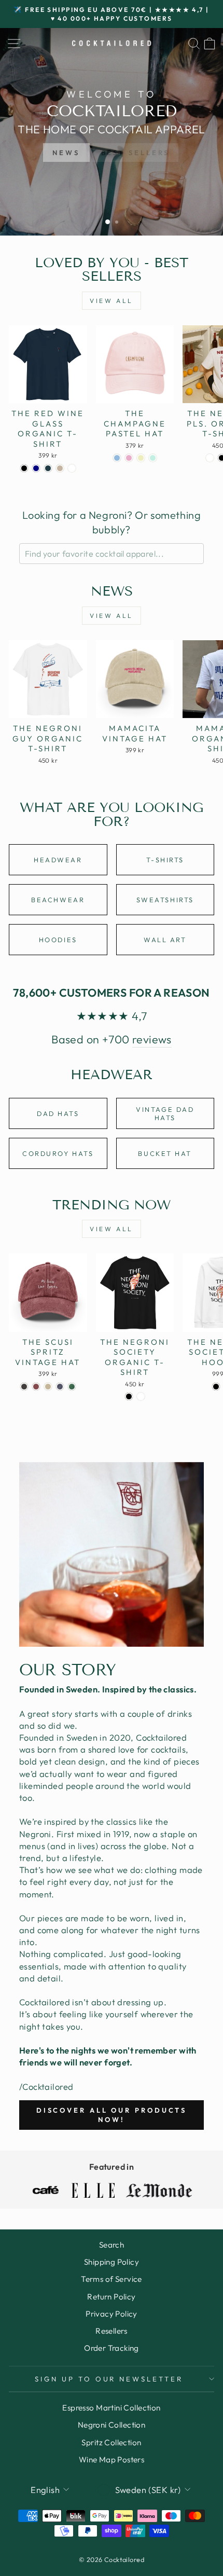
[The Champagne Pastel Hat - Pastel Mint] (153, 458)
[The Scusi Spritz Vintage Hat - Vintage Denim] (60, 1387)
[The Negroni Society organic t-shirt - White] (141, 1396)
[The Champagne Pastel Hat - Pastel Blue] (117, 458)
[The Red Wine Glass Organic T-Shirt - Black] (24, 468)
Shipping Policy (112, 2262)
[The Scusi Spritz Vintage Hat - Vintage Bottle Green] (72, 1387)
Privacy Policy (112, 2314)
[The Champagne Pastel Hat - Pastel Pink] (129, 458)
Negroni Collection (112, 2425)
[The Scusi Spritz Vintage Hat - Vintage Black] (24, 1387)
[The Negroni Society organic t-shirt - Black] (129, 1396)
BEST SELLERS (136, 153)
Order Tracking (112, 2348)
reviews (152, 1039)
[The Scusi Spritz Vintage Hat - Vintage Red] (36, 1387)
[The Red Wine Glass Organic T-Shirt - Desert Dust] (60, 468)
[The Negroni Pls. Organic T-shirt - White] (210, 458)
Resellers (112, 2331)
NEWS (66, 153)
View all (112, 301)
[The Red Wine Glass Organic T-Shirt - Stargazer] (48, 468)
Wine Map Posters (112, 2460)
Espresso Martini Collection (111, 2408)
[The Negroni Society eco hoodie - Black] (216, 1387)
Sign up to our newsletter (109, 2379)
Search (112, 2245)
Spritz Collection (111, 2442)
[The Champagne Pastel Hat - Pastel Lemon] (141, 458)
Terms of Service (112, 2279)
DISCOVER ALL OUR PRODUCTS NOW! (112, 2115)
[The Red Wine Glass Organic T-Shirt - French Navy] (36, 468)
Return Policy (111, 2297)
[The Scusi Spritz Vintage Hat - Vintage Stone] (48, 1387)
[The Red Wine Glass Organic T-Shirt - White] (72, 468)
